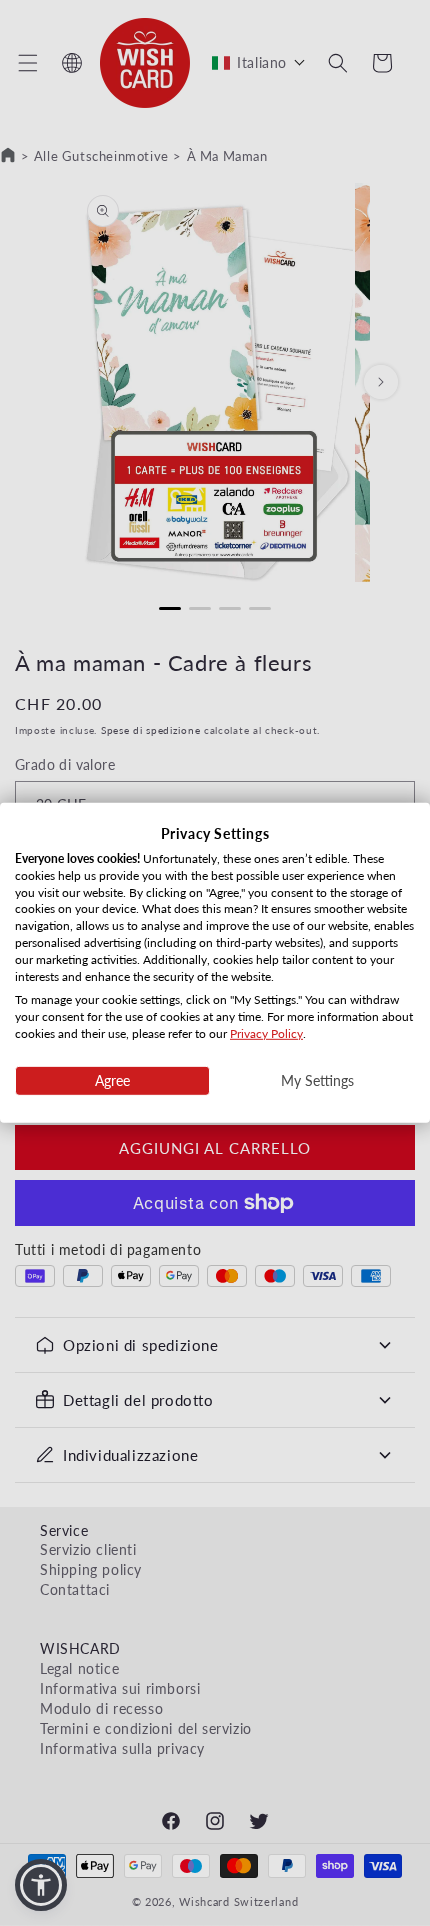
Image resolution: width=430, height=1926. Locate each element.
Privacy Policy (266, 1033)
